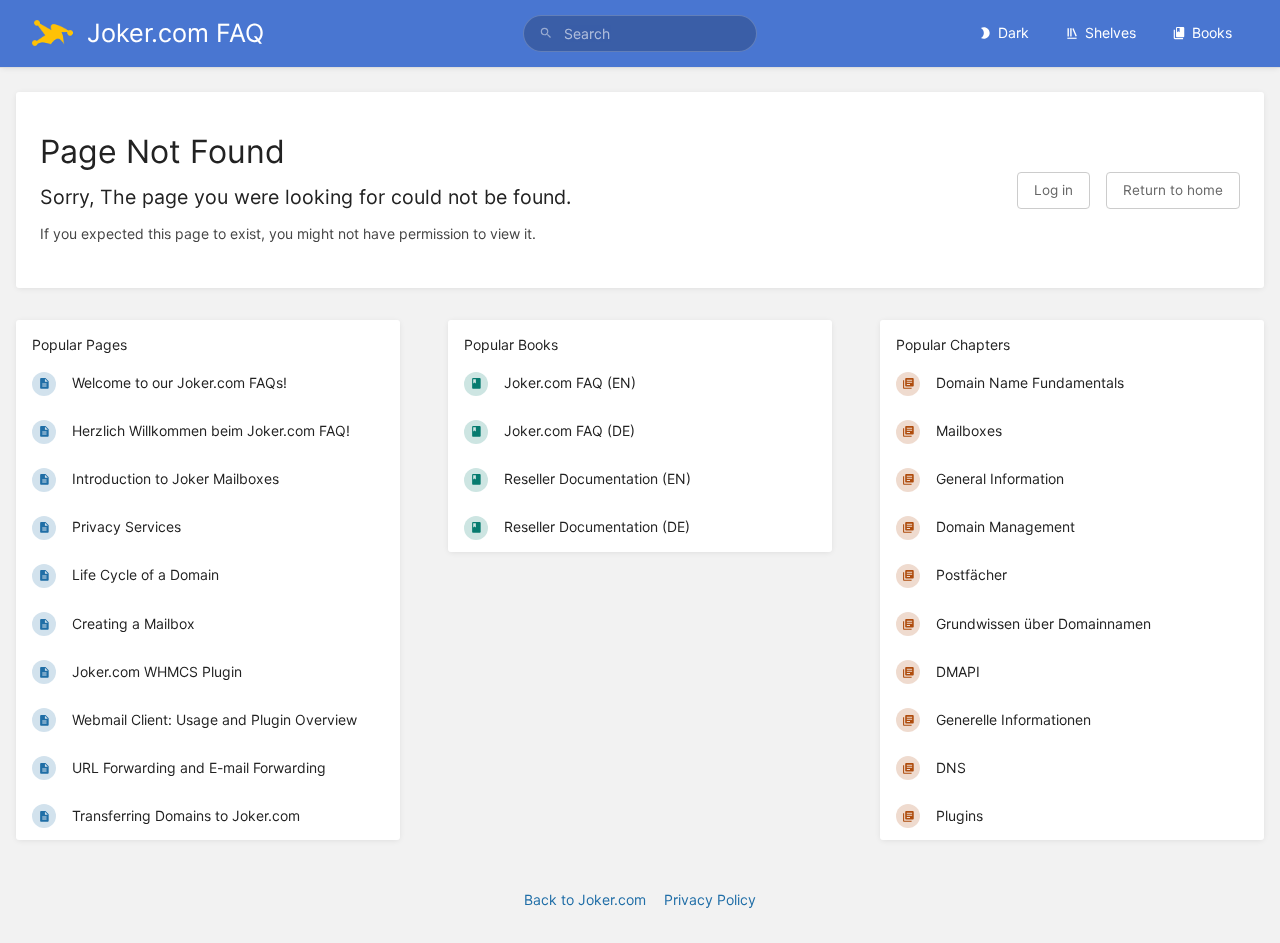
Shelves (1110, 32)
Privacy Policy (710, 899)
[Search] (546, 33)
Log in (1053, 190)
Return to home (1173, 190)
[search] (640, 33)
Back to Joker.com (585, 899)
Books (1212, 32)
